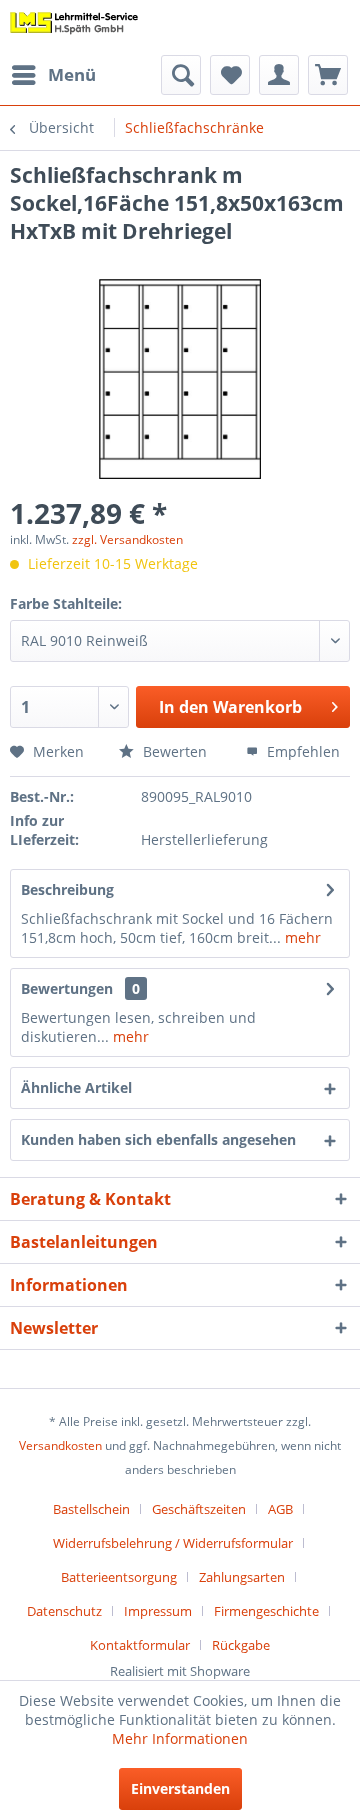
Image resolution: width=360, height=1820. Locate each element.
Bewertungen (67, 988)
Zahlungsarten (242, 1577)
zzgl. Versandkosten (127, 539)
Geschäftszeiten (199, 1509)
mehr (301, 937)
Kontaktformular (140, 1645)
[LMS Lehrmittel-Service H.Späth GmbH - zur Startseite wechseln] (74, 27)
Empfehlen (301, 751)
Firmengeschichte (266, 1611)
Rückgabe (241, 1645)
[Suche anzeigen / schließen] (181, 75)
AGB (280, 1509)
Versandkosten (60, 1445)
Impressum (158, 1611)
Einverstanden (180, 1788)
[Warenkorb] (328, 75)
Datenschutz (64, 1611)
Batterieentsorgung (119, 1577)
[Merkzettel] (230, 75)
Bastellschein (91, 1509)
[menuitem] (53, 75)
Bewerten (173, 751)
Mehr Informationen (180, 1738)
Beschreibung (67, 889)
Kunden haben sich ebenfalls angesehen (158, 1139)
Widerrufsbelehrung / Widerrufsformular (173, 1543)
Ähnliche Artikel (76, 1087)
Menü (72, 74)
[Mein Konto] (279, 75)
